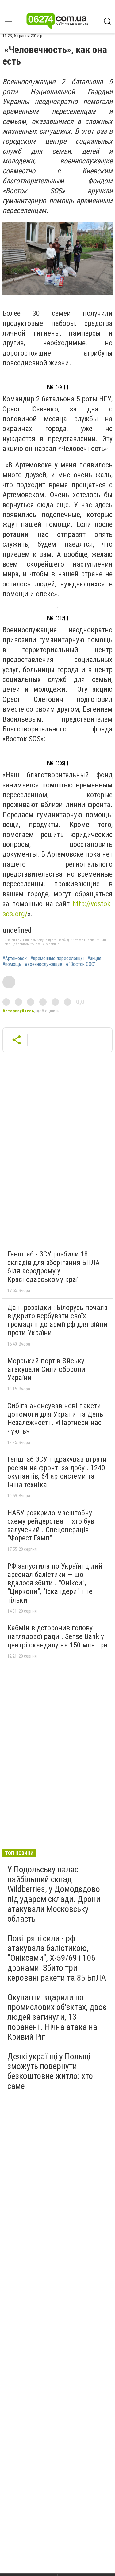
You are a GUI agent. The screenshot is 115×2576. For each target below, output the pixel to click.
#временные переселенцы (57, 959)
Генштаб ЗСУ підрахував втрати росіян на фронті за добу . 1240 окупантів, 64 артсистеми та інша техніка (57, 1472)
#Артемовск (15, 959)
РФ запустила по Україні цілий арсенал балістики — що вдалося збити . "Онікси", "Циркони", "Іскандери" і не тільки (55, 1583)
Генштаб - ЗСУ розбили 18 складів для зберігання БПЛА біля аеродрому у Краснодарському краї (54, 1267)
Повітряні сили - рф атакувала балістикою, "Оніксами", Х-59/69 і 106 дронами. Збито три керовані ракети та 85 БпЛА (57, 1958)
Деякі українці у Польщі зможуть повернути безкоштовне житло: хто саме (50, 2071)
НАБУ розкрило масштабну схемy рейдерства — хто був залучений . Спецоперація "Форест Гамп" (51, 1526)
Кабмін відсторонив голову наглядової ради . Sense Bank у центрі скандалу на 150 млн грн (57, 1636)
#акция (94, 959)
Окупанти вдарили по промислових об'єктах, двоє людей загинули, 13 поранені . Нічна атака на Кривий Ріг (57, 2017)
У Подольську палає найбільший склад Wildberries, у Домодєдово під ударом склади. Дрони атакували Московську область (54, 1894)
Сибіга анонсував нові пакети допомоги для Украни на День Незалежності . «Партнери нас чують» (55, 1418)
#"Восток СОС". (81, 964)
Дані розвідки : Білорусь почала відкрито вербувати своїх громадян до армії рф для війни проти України (57, 1320)
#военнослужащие (44, 964)
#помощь (12, 964)
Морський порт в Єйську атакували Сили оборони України (46, 1369)
